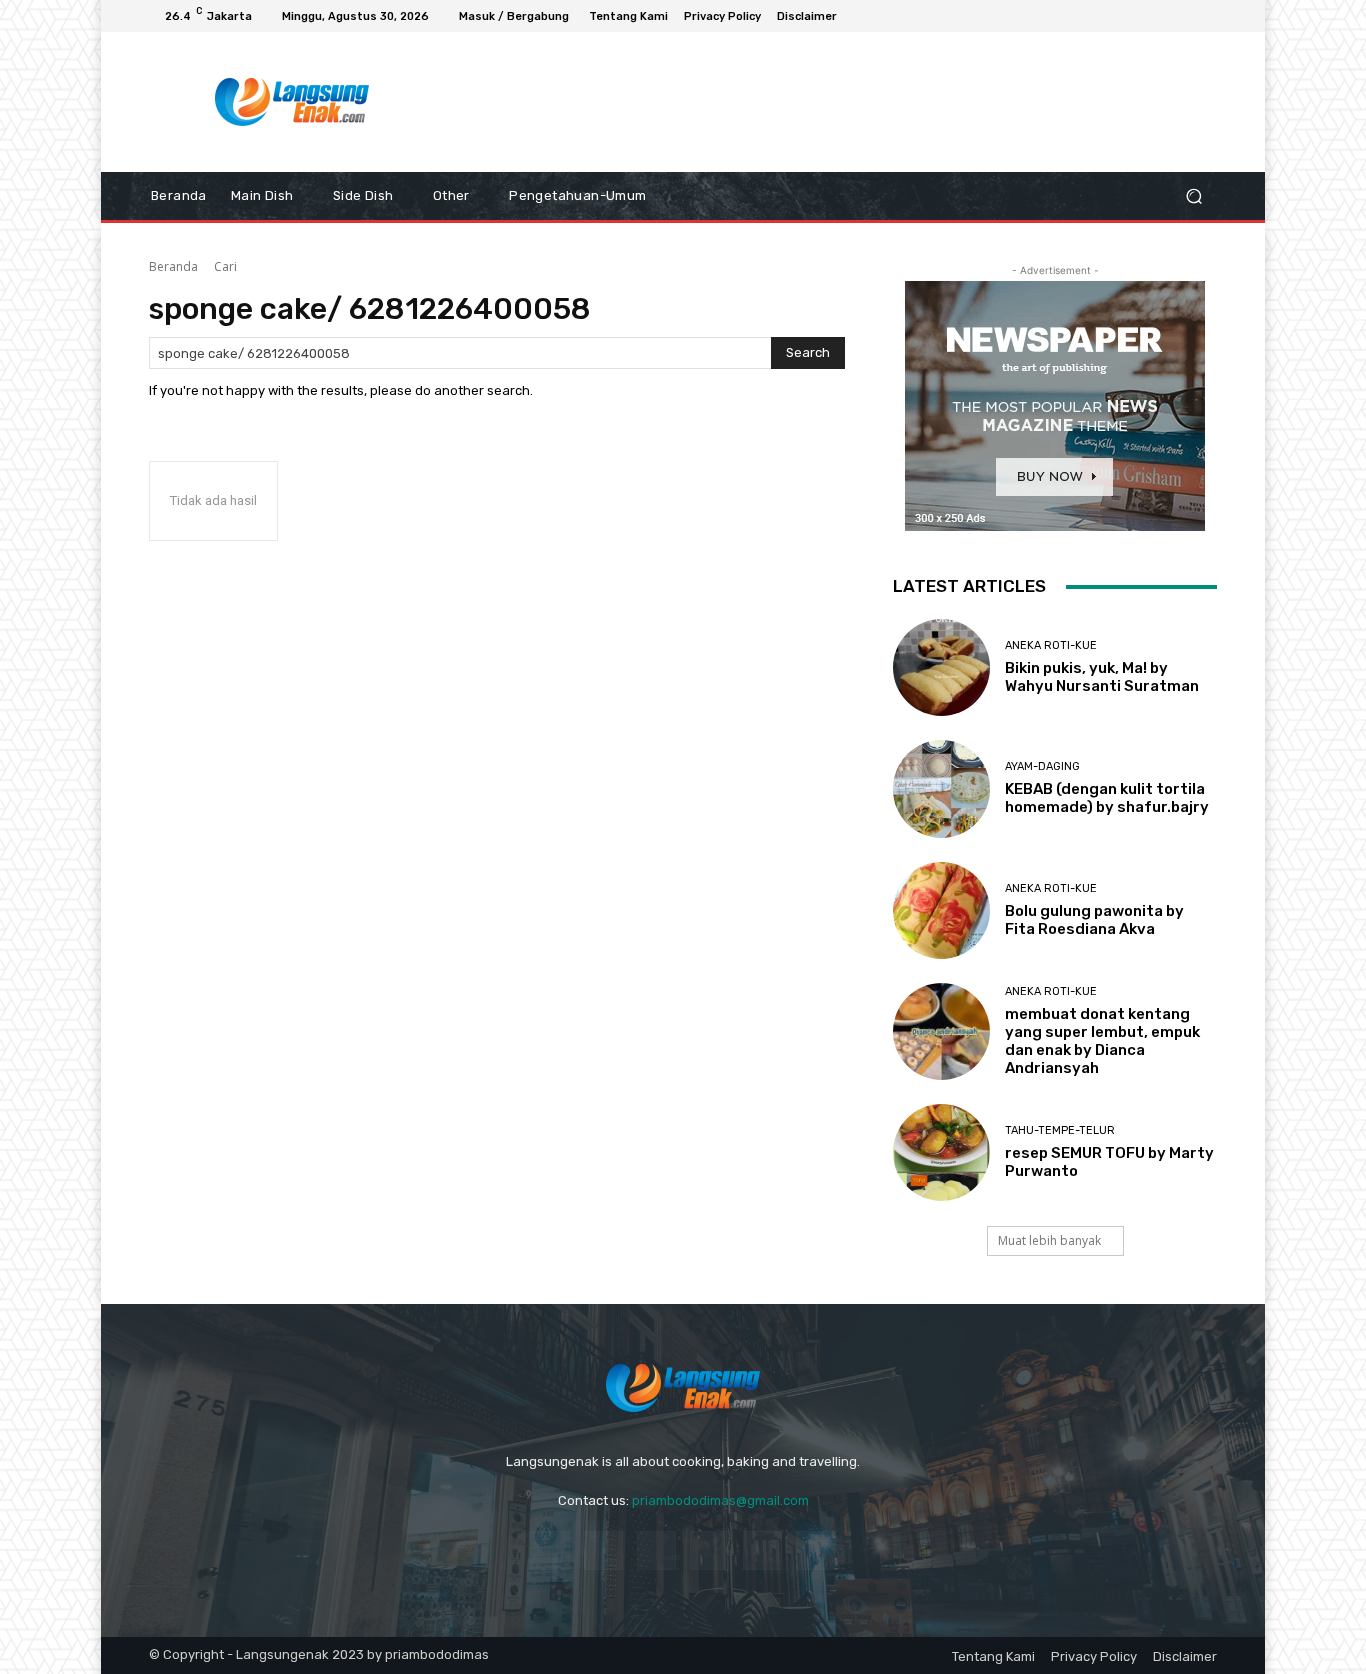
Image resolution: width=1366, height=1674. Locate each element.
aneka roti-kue (1051, 645)
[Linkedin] (656, 1550)
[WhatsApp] (1181, 16)
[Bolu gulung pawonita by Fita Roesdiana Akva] (941, 910)
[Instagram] (1157, 16)
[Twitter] (815, 1550)
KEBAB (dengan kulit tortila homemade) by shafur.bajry (1107, 798)
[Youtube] (1205, 16)
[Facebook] (1133, 16)
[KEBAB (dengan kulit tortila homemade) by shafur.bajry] (941, 788)
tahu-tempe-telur (1060, 1130)
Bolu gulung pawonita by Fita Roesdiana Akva (1094, 920)
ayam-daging (1042, 766)
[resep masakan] (292, 102)
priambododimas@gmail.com (720, 1500)
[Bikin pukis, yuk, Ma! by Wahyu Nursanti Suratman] (941, 667)
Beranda (173, 266)
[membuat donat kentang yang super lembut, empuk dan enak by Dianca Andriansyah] (941, 1031)
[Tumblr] (762, 1550)
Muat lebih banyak (1049, 1240)
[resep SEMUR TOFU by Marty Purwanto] (941, 1152)
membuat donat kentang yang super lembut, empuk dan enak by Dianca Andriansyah (1102, 1041)
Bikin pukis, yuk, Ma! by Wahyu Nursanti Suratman (1102, 677)
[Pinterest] (709, 1550)
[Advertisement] (848, 102)
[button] (1193, 196)
